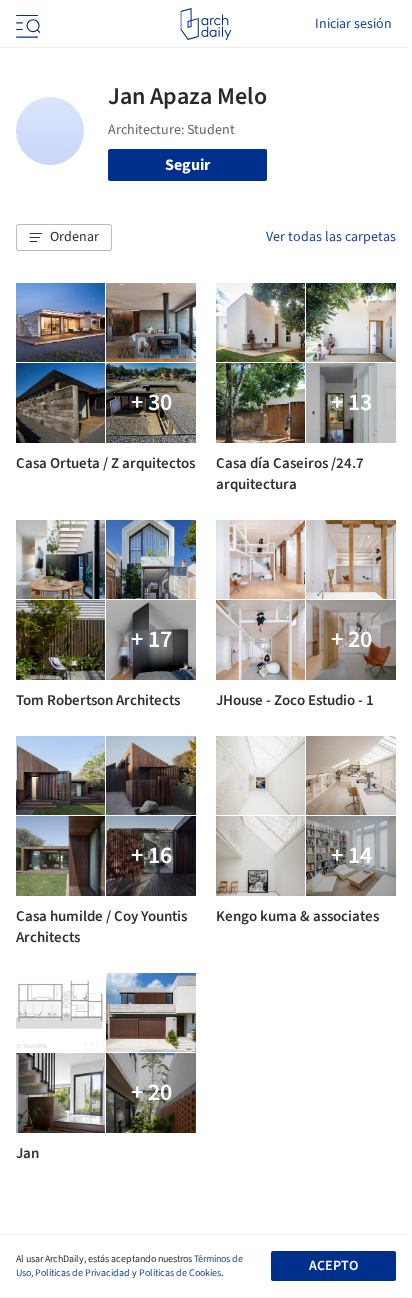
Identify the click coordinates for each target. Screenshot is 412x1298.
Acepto (333, 1266)
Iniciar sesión (353, 24)
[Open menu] (26, 24)
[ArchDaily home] (205, 24)
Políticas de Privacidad (82, 1273)
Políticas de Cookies (180, 1273)
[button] (64, 238)
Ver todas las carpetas (331, 237)
